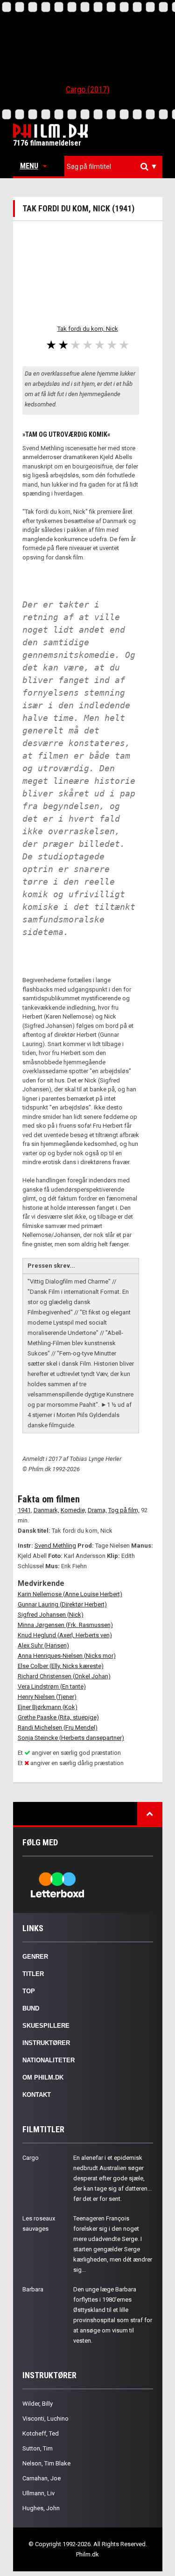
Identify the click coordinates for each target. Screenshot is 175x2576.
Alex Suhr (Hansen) (43, 1645)
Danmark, (46, 1510)
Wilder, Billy (38, 2404)
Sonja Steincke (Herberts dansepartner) (71, 1738)
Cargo (31, 2158)
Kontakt (37, 2095)
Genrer (35, 1957)
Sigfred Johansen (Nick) (51, 1615)
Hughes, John (41, 2508)
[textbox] (116, 167)
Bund (31, 2008)
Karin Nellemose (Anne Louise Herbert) (70, 1594)
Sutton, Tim (38, 2448)
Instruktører (46, 2043)
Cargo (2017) (88, 89)
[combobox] (113, 167)
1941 (24, 1510)
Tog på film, (124, 1510)
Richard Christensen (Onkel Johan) (64, 1676)
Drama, (97, 1510)
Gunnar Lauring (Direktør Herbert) (62, 1604)
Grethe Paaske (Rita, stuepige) (58, 1717)
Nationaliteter (49, 2060)
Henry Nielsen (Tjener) (47, 1697)
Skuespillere (46, 2026)
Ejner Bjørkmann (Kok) (48, 1707)
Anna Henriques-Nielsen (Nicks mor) (67, 1656)
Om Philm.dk (43, 2077)
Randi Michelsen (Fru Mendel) (58, 1728)
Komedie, (73, 1510)
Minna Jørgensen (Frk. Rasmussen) (65, 1625)
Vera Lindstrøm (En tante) (52, 1686)
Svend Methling (55, 1546)
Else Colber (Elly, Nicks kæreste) (61, 1666)
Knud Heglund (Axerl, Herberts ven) (65, 1635)
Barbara (33, 2289)
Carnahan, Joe (42, 2478)
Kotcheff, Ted (41, 2433)
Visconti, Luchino (45, 2419)
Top (29, 1991)
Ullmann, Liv (38, 2493)
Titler (33, 1974)
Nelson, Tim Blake (46, 2463)
